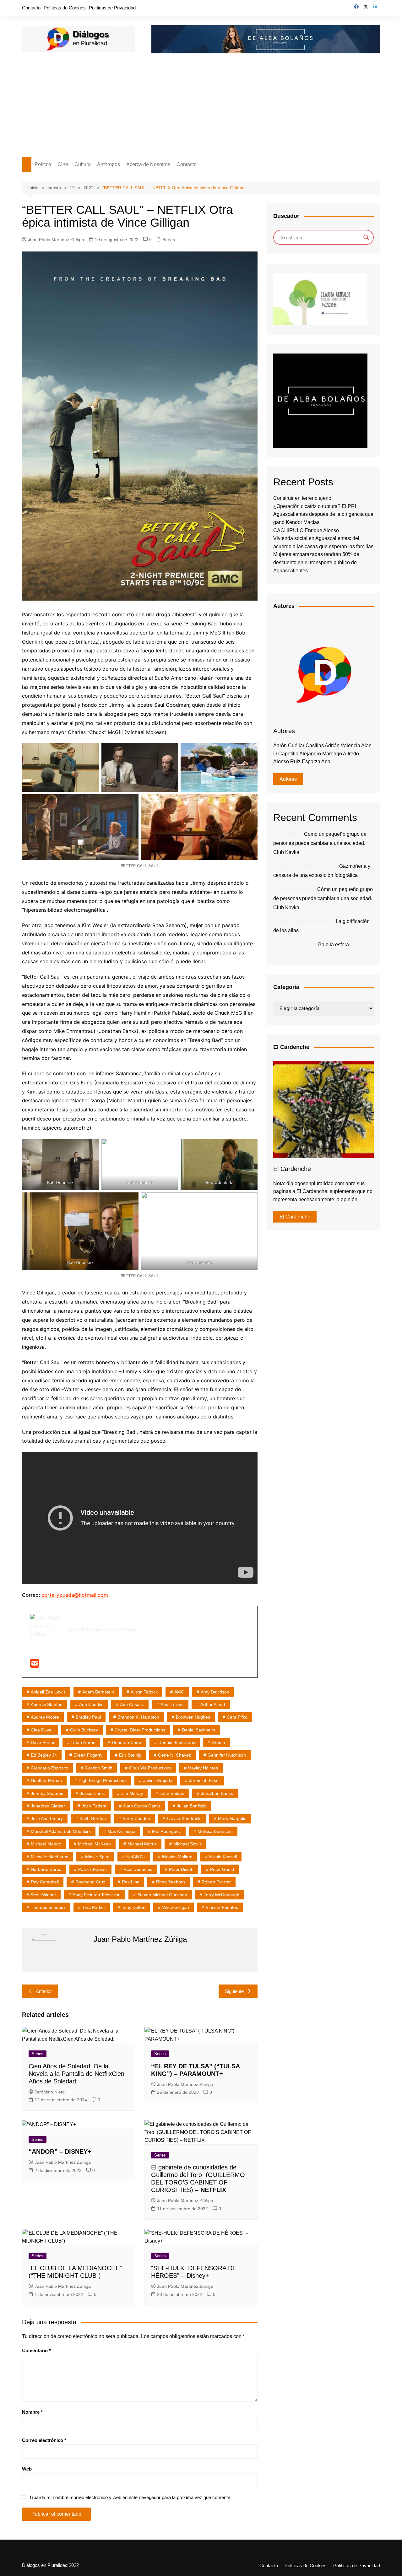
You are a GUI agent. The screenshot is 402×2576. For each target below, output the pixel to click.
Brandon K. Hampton (138, 1717)
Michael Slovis (187, 1844)
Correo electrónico (44, 2440)
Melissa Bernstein (215, 1831)
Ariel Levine (172, 1704)
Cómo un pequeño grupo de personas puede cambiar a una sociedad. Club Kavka (320, 843)
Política (43, 164)
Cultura (83, 164)
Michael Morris (142, 1844)
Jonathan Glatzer (48, 1806)
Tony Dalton (134, 1907)
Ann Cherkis (91, 1704)
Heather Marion (46, 1780)
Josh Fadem (94, 1806)
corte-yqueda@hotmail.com (75, 1595)
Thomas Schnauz (48, 1907)
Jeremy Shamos (47, 1793)
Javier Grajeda (158, 1780)
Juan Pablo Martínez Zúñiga (56, 240)
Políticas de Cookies (65, 8)
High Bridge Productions (103, 1780)
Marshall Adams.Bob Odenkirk (61, 1831)
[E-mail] (35, 1665)
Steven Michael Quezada (162, 1895)
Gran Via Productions (150, 1768)
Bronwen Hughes (193, 1717)
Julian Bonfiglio (192, 1806)
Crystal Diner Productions (140, 1730)
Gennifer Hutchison (227, 1755)
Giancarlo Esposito (49, 1768)
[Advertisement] (201, 110)
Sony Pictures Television (97, 1895)
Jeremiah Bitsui (204, 1780)
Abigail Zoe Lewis (48, 1692)
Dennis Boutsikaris (177, 1742)
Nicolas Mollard (177, 1857)
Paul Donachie (138, 1869)
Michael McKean (94, 1844)
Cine (63, 164)
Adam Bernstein (98, 1692)
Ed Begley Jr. (44, 1755)
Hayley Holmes (203, 1768)
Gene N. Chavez (174, 1755)
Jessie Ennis (92, 1793)
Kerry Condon (136, 1818)
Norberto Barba (46, 1869)
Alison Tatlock (144, 1692)
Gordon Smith (99, 1768)
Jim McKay (132, 1793)
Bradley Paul (88, 1717)
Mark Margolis (232, 1818)
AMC (179, 1692)
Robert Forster (216, 1882)
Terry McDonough (222, 1895)
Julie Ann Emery (47, 1818)
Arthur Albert (213, 1704)
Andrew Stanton (47, 1704)
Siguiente (234, 1991)
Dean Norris (83, 1742)
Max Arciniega (121, 1831)
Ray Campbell (45, 1882)
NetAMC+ (136, 1857)
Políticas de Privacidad (112, 8)
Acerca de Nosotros (148, 164)
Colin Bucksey (84, 1730)
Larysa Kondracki (184, 1818)
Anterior (44, 1991)
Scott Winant (43, 1895)
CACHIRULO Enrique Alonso (306, 530)
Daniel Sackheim (198, 1730)
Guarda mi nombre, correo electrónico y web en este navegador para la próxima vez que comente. (131, 2497)
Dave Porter (43, 1742)
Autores (288, 779)
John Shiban (172, 1793)
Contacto (31, 8)
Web (27, 2469)
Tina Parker (94, 1907)
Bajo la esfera (334, 945)
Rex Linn (131, 1882)
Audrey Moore (45, 1717)
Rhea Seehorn (171, 1882)
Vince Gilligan (176, 1907)
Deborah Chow (127, 1742)
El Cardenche (295, 1217)
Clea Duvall (42, 1730)
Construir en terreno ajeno (302, 498)
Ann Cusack (132, 1704)
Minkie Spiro (97, 1857)
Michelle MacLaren (50, 1857)
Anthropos (109, 164)
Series (169, 240)
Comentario (36, 2350)
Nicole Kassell (223, 1857)
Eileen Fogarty (88, 1755)
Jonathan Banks (217, 1793)
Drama (218, 1742)
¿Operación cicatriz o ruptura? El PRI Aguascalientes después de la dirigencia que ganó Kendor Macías (323, 514)
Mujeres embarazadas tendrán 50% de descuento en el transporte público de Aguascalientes (316, 562)
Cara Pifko (237, 1717)
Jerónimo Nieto (50, 2092)
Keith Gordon (93, 1818)
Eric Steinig (130, 1755)
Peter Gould (222, 1869)
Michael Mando (46, 1844)
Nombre (32, 2412)
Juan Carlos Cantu (142, 1806)
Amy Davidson (215, 1692)
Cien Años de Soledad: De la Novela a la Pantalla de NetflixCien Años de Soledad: (76, 2074)
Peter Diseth (181, 1869)
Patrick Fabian (92, 1869)
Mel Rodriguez (166, 1831)
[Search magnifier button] (366, 237)
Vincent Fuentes (222, 1907)
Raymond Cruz (90, 1882)
